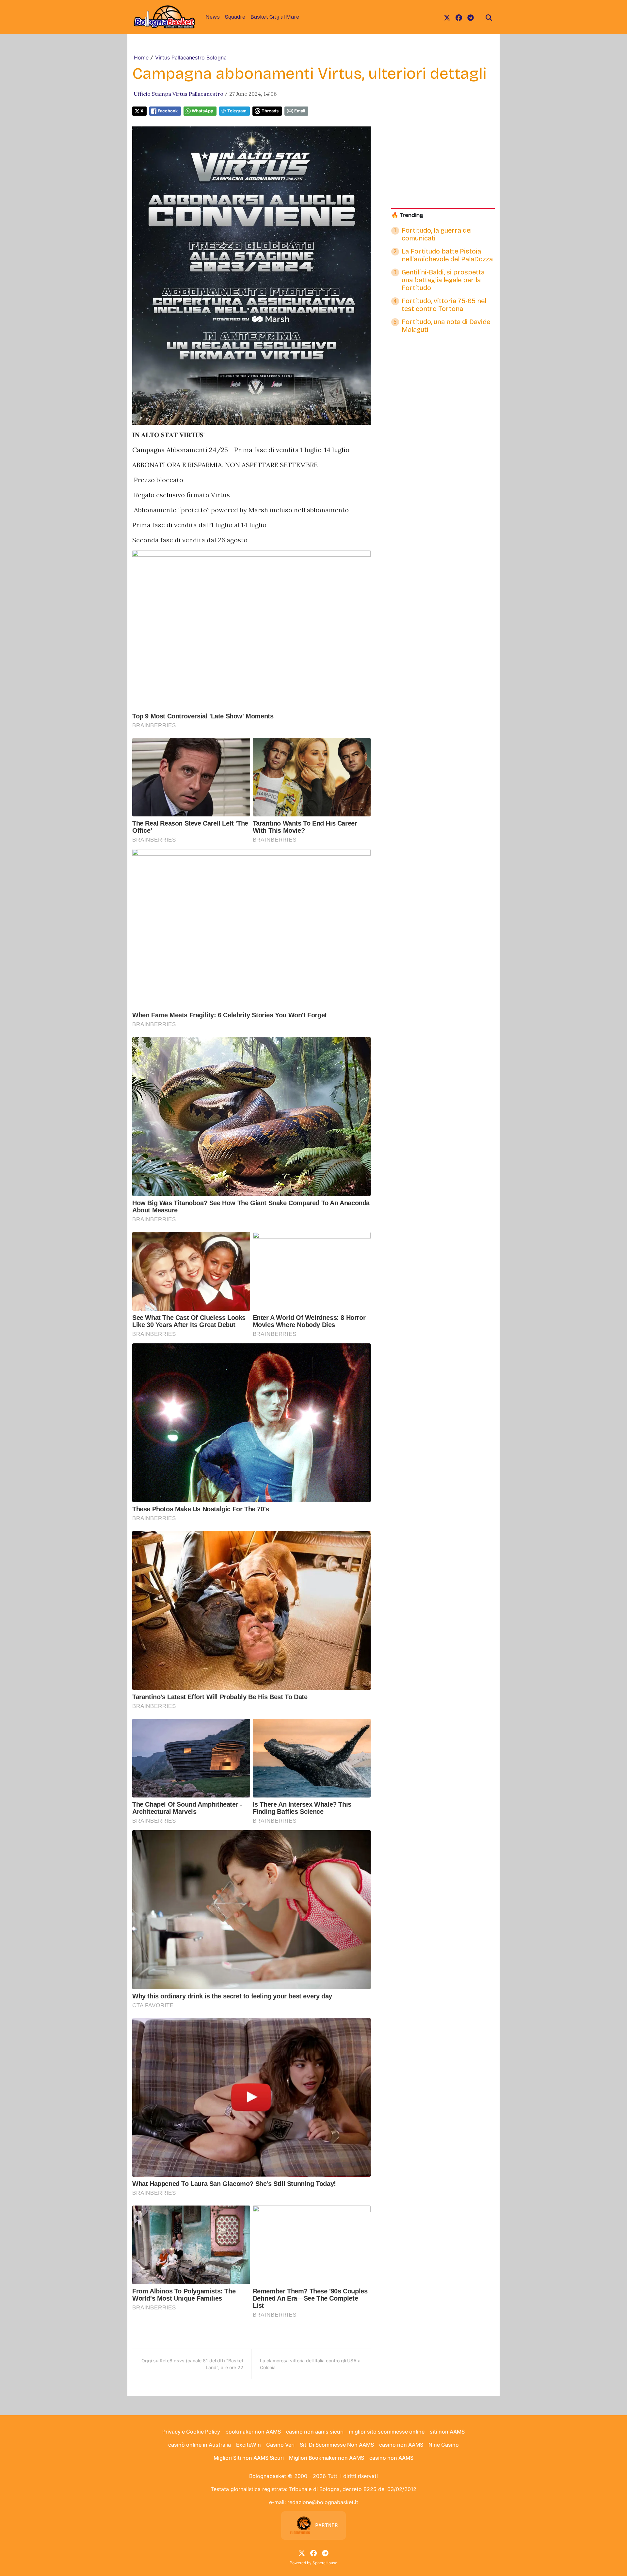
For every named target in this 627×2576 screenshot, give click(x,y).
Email (300, 111)
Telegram (237, 111)
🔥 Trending (407, 215)
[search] (489, 17)
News (213, 17)
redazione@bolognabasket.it (323, 2502)
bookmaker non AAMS (253, 2432)
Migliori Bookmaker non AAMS (327, 2458)
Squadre (235, 17)
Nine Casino (444, 2445)
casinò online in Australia (200, 2445)
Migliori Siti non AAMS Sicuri (249, 2458)
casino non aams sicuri (315, 2432)
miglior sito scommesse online (387, 2432)
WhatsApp (202, 111)
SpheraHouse (325, 2563)
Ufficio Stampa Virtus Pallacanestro (178, 94)
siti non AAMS (447, 2432)
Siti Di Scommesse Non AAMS (337, 2445)
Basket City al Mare (275, 17)
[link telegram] (471, 17)
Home (141, 57)
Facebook (168, 111)
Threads (270, 111)
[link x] (447, 17)
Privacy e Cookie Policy (191, 2432)
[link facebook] (459, 17)
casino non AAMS (401, 2445)
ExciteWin (249, 2445)
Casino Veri (280, 2445)
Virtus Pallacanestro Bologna (191, 57)
